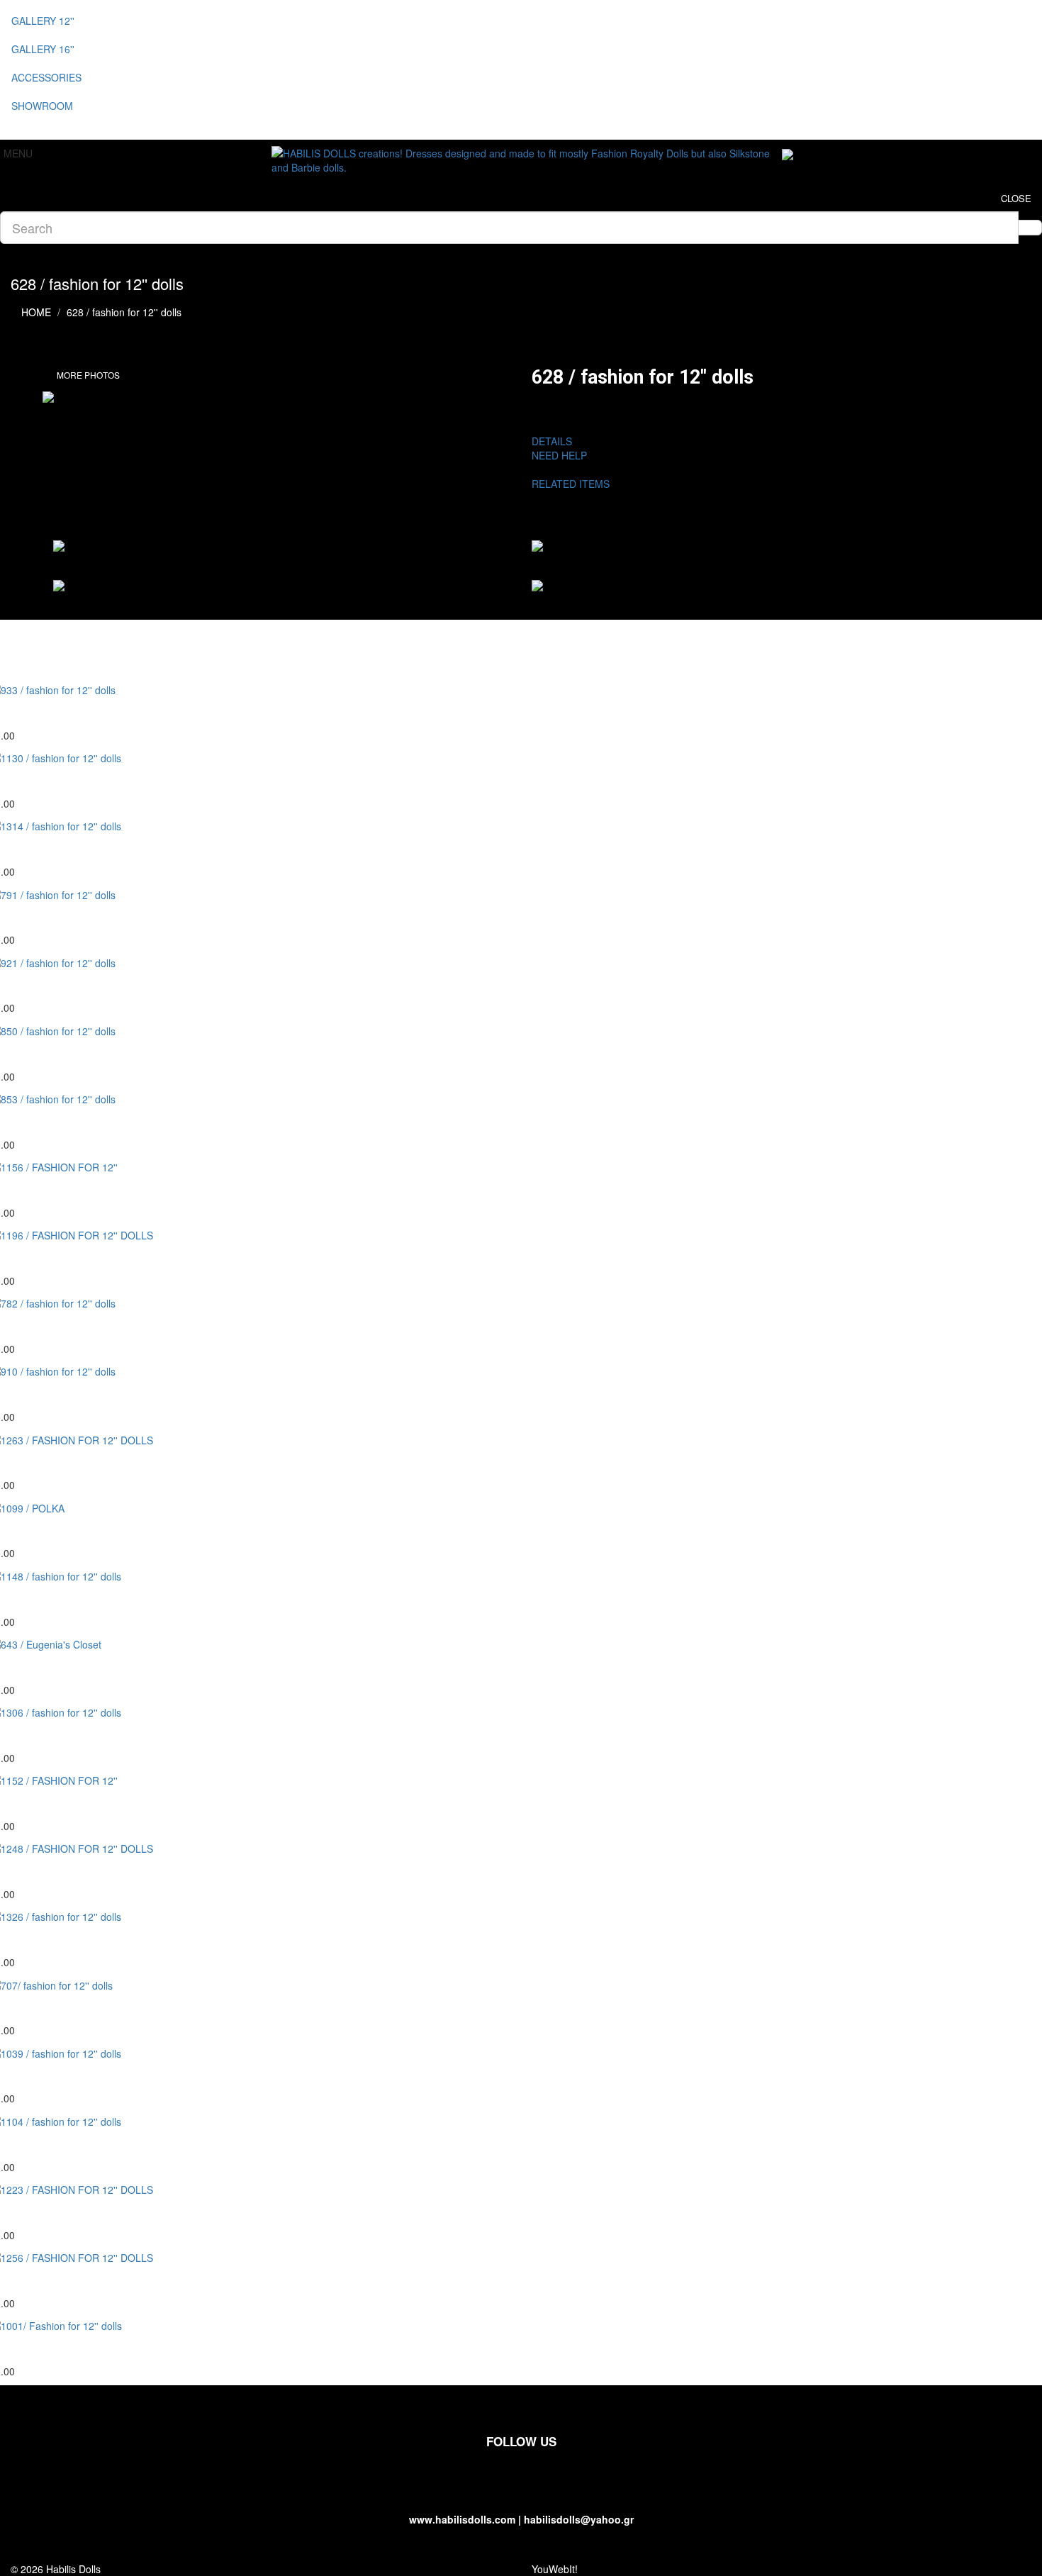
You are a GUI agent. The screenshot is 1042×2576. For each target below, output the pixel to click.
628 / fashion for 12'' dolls (124, 312)
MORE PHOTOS (88, 375)
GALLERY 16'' (43, 49)
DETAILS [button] (552, 441)
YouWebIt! (555, 2569)
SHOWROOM (42, 106)
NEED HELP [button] (559, 455)
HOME (36, 312)
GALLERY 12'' (43, 21)
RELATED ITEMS (576, 484)
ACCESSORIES (46, 77)
